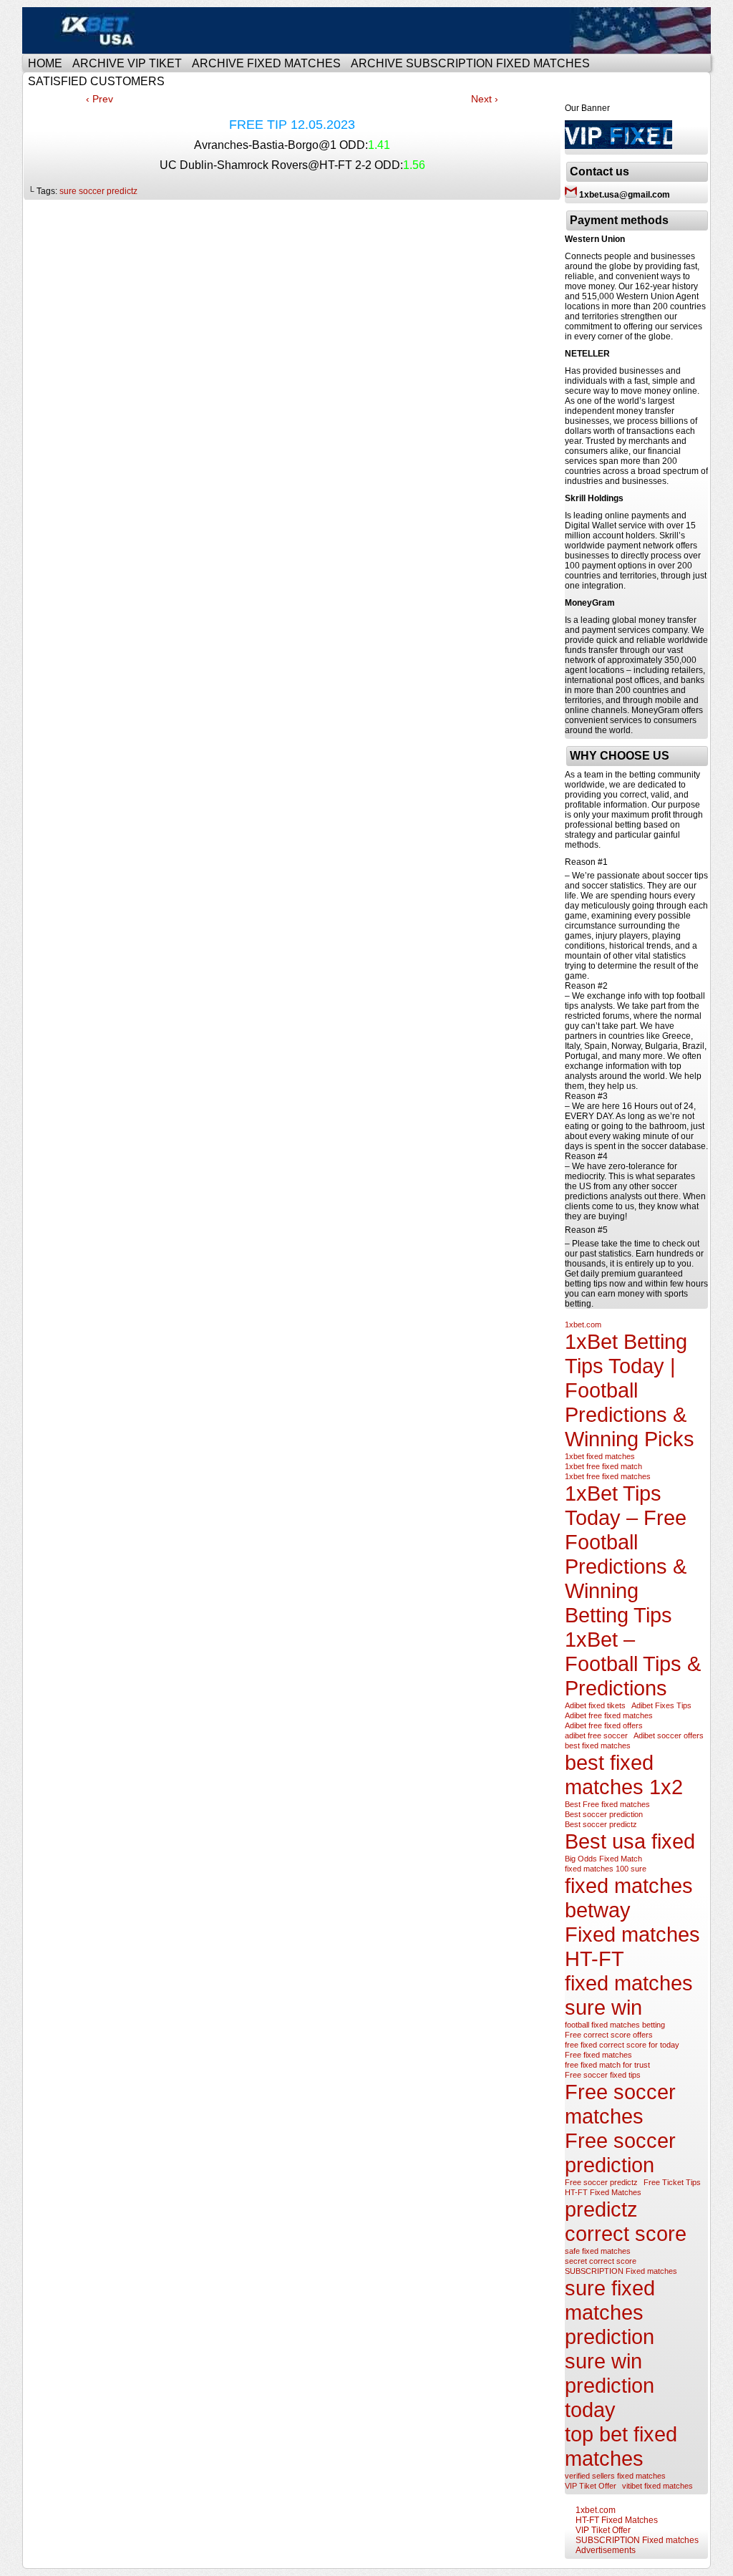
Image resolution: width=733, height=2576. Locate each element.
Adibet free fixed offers (604, 1725)
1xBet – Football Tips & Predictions (633, 1664)
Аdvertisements (606, 2550)
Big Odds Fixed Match (603, 1859)
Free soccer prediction (620, 2153)
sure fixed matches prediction (610, 2312)
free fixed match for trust (607, 2065)
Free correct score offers (609, 2035)
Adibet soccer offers (669, 1735)
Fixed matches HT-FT (632, 1946)
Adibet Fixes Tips (661, 1705)
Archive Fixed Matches (266, 63)
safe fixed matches (598, 2251)
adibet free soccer (596, 1735)
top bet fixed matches (621, 2446)
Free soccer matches (620, 2104)
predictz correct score (626, 2221)
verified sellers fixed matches (615, 2476)
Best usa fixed (630, 1841)
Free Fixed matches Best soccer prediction (369, 30)
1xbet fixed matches (600, 1456)
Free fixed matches (598, 2055)
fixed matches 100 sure (606, 1869)
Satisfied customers (96, 81)
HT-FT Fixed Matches (603, 2192)
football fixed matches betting (615, 2025)
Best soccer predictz (601, 1824)
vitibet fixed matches (657, 2486)
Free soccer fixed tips (603, 2075)
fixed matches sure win (629, 1995)
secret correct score (601, 2261)
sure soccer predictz (98, 191)
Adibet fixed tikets (595, 1705)
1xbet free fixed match (603, 1466)
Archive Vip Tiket (127, 63)
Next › (485, 99)
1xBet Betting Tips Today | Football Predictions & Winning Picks (630, 1390)
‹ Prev (99, 99)
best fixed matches (598, 1745)
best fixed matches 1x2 (624, 1774)
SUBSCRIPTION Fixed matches (621, 2271)
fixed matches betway (629, 1898)
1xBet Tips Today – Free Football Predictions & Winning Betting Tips (626, 1554)
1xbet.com (583, 1325)
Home (45, 63)
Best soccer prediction (604, 1814)
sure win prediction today (610, 2385)
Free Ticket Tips (672, 2182)
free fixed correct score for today (622, 2045)
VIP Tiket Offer (591, 2486)
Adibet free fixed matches (609, 1715)
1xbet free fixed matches (608, 1476)
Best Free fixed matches (607, 1804)
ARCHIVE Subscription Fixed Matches (470, 63)
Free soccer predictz (601, 2182)
